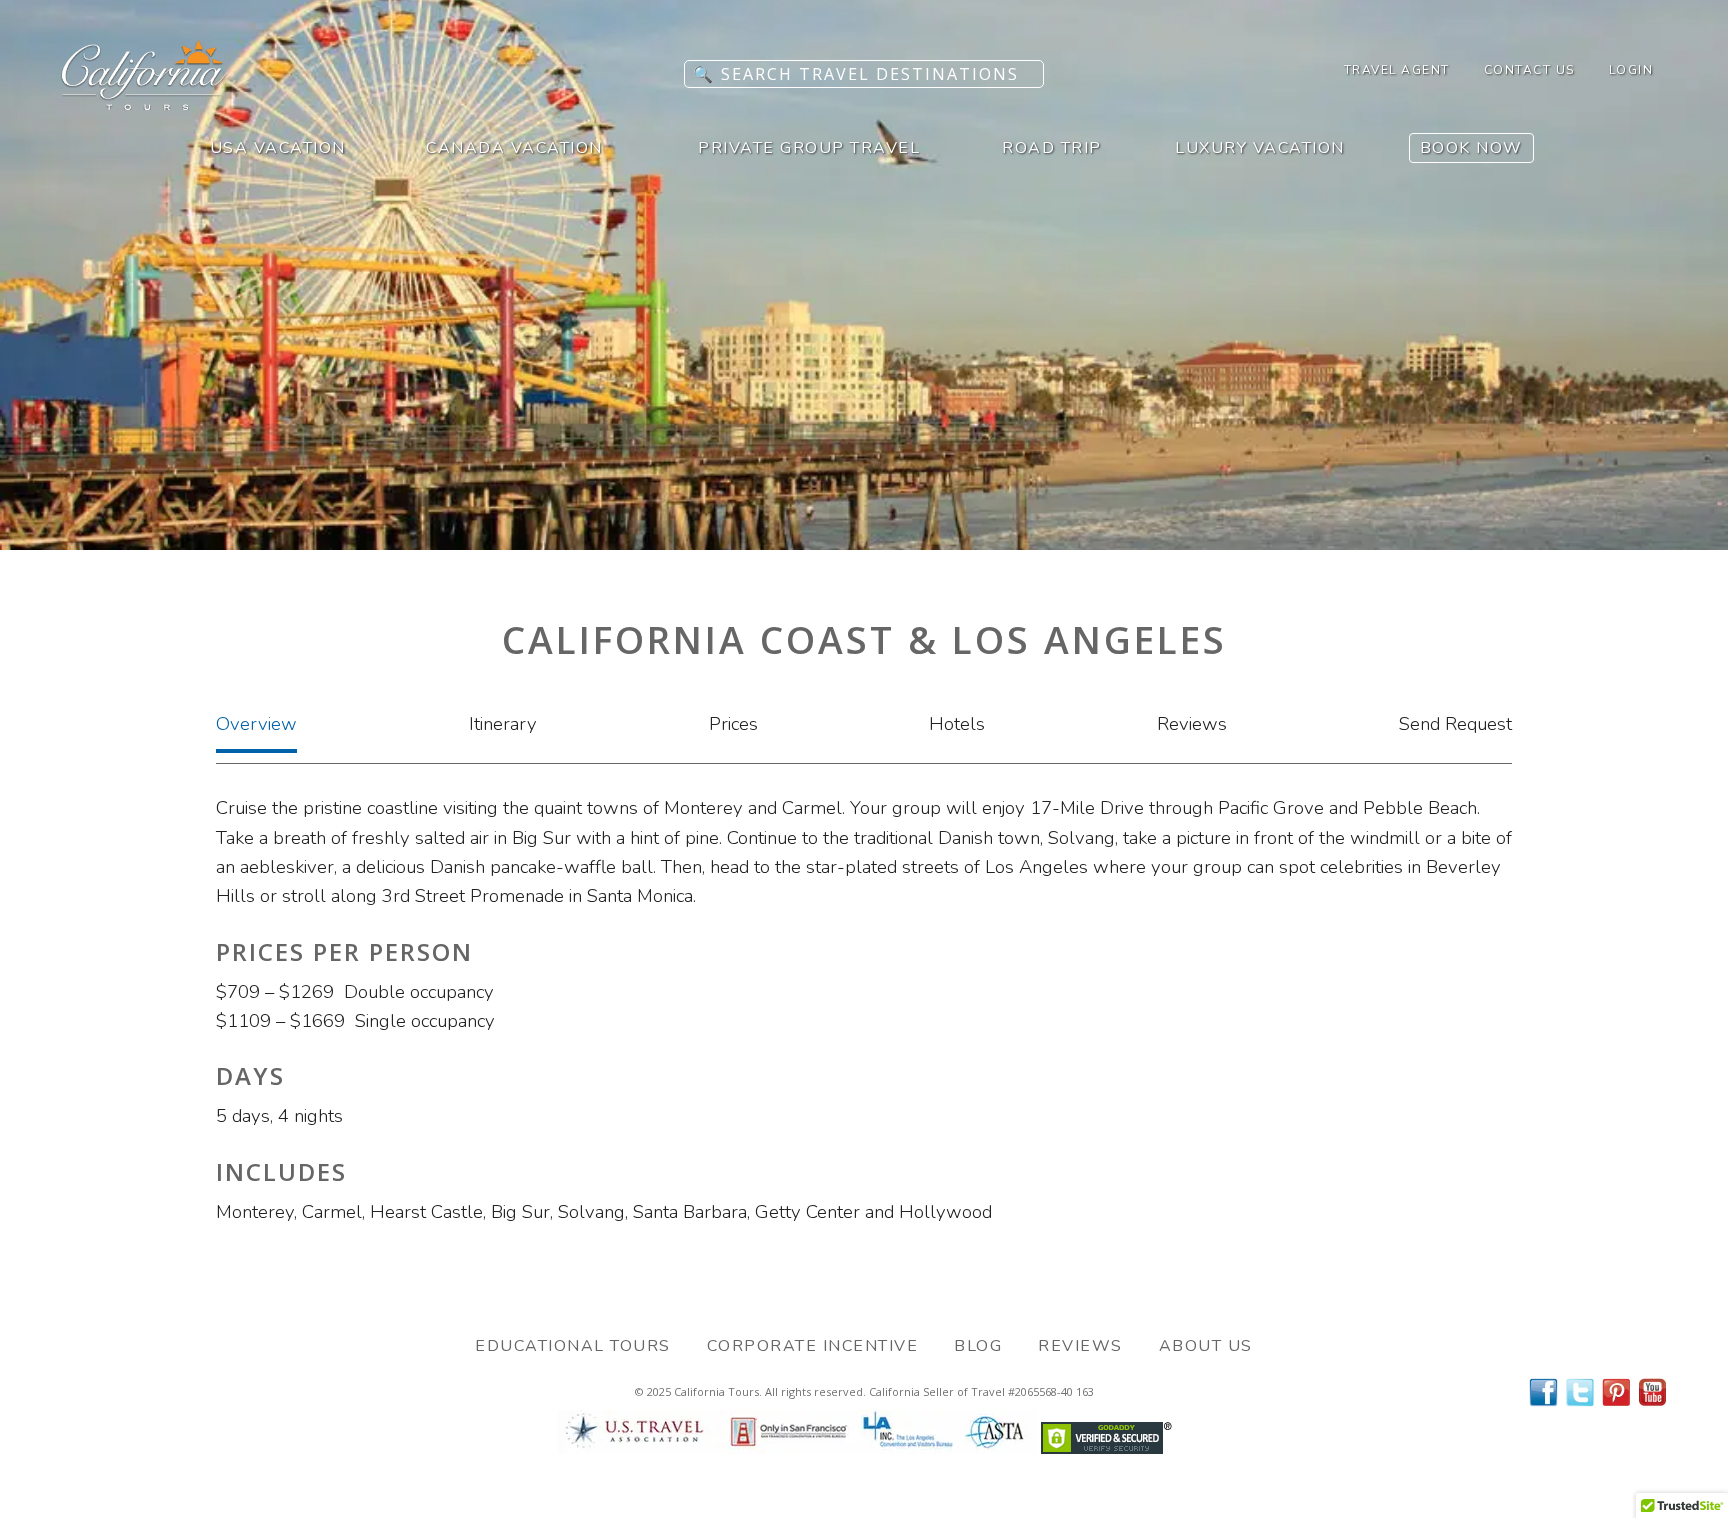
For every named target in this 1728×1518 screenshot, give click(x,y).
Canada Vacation (514, 148)
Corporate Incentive (813, 1346)
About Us (1206, 1346)
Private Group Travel (809, 148)
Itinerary (503, 724)
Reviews (1192, 724)
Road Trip (1052, 148)
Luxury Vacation (1260, 148)
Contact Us (1529, 70)
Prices (733, 724)
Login (1631, 70)
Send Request (1455, 724)
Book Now (1471, 148)
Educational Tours (573, 1346)
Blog (978, 1346)
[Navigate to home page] (145, 104)
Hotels (957, 724)
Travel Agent (1397, 70)
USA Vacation (278, 148)
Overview (256, 724)
